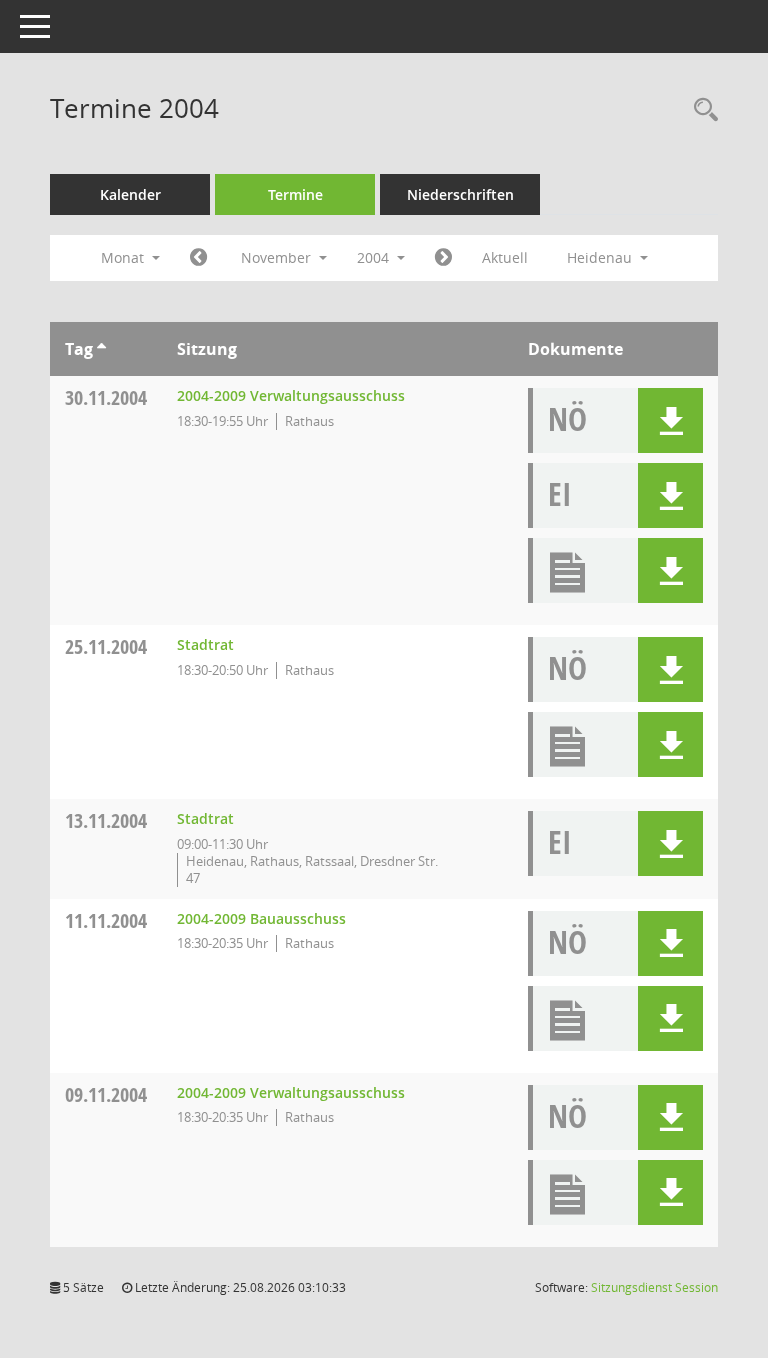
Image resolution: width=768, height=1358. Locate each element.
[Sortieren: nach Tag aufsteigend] (101, 349)
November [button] (278, 257)
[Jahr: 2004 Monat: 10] (198, 258)
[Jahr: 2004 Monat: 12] (443, 258)
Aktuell (505, 257)
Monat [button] (124, 257)
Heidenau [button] (601, 257)
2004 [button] (375, 257)
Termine (295, 194)
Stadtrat (205, 644)
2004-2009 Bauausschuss (261, 918)
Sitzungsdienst (654, 1287)
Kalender (130, 194)
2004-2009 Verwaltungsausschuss (291, 395)
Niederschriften (460, 194)
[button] (670, 420)
